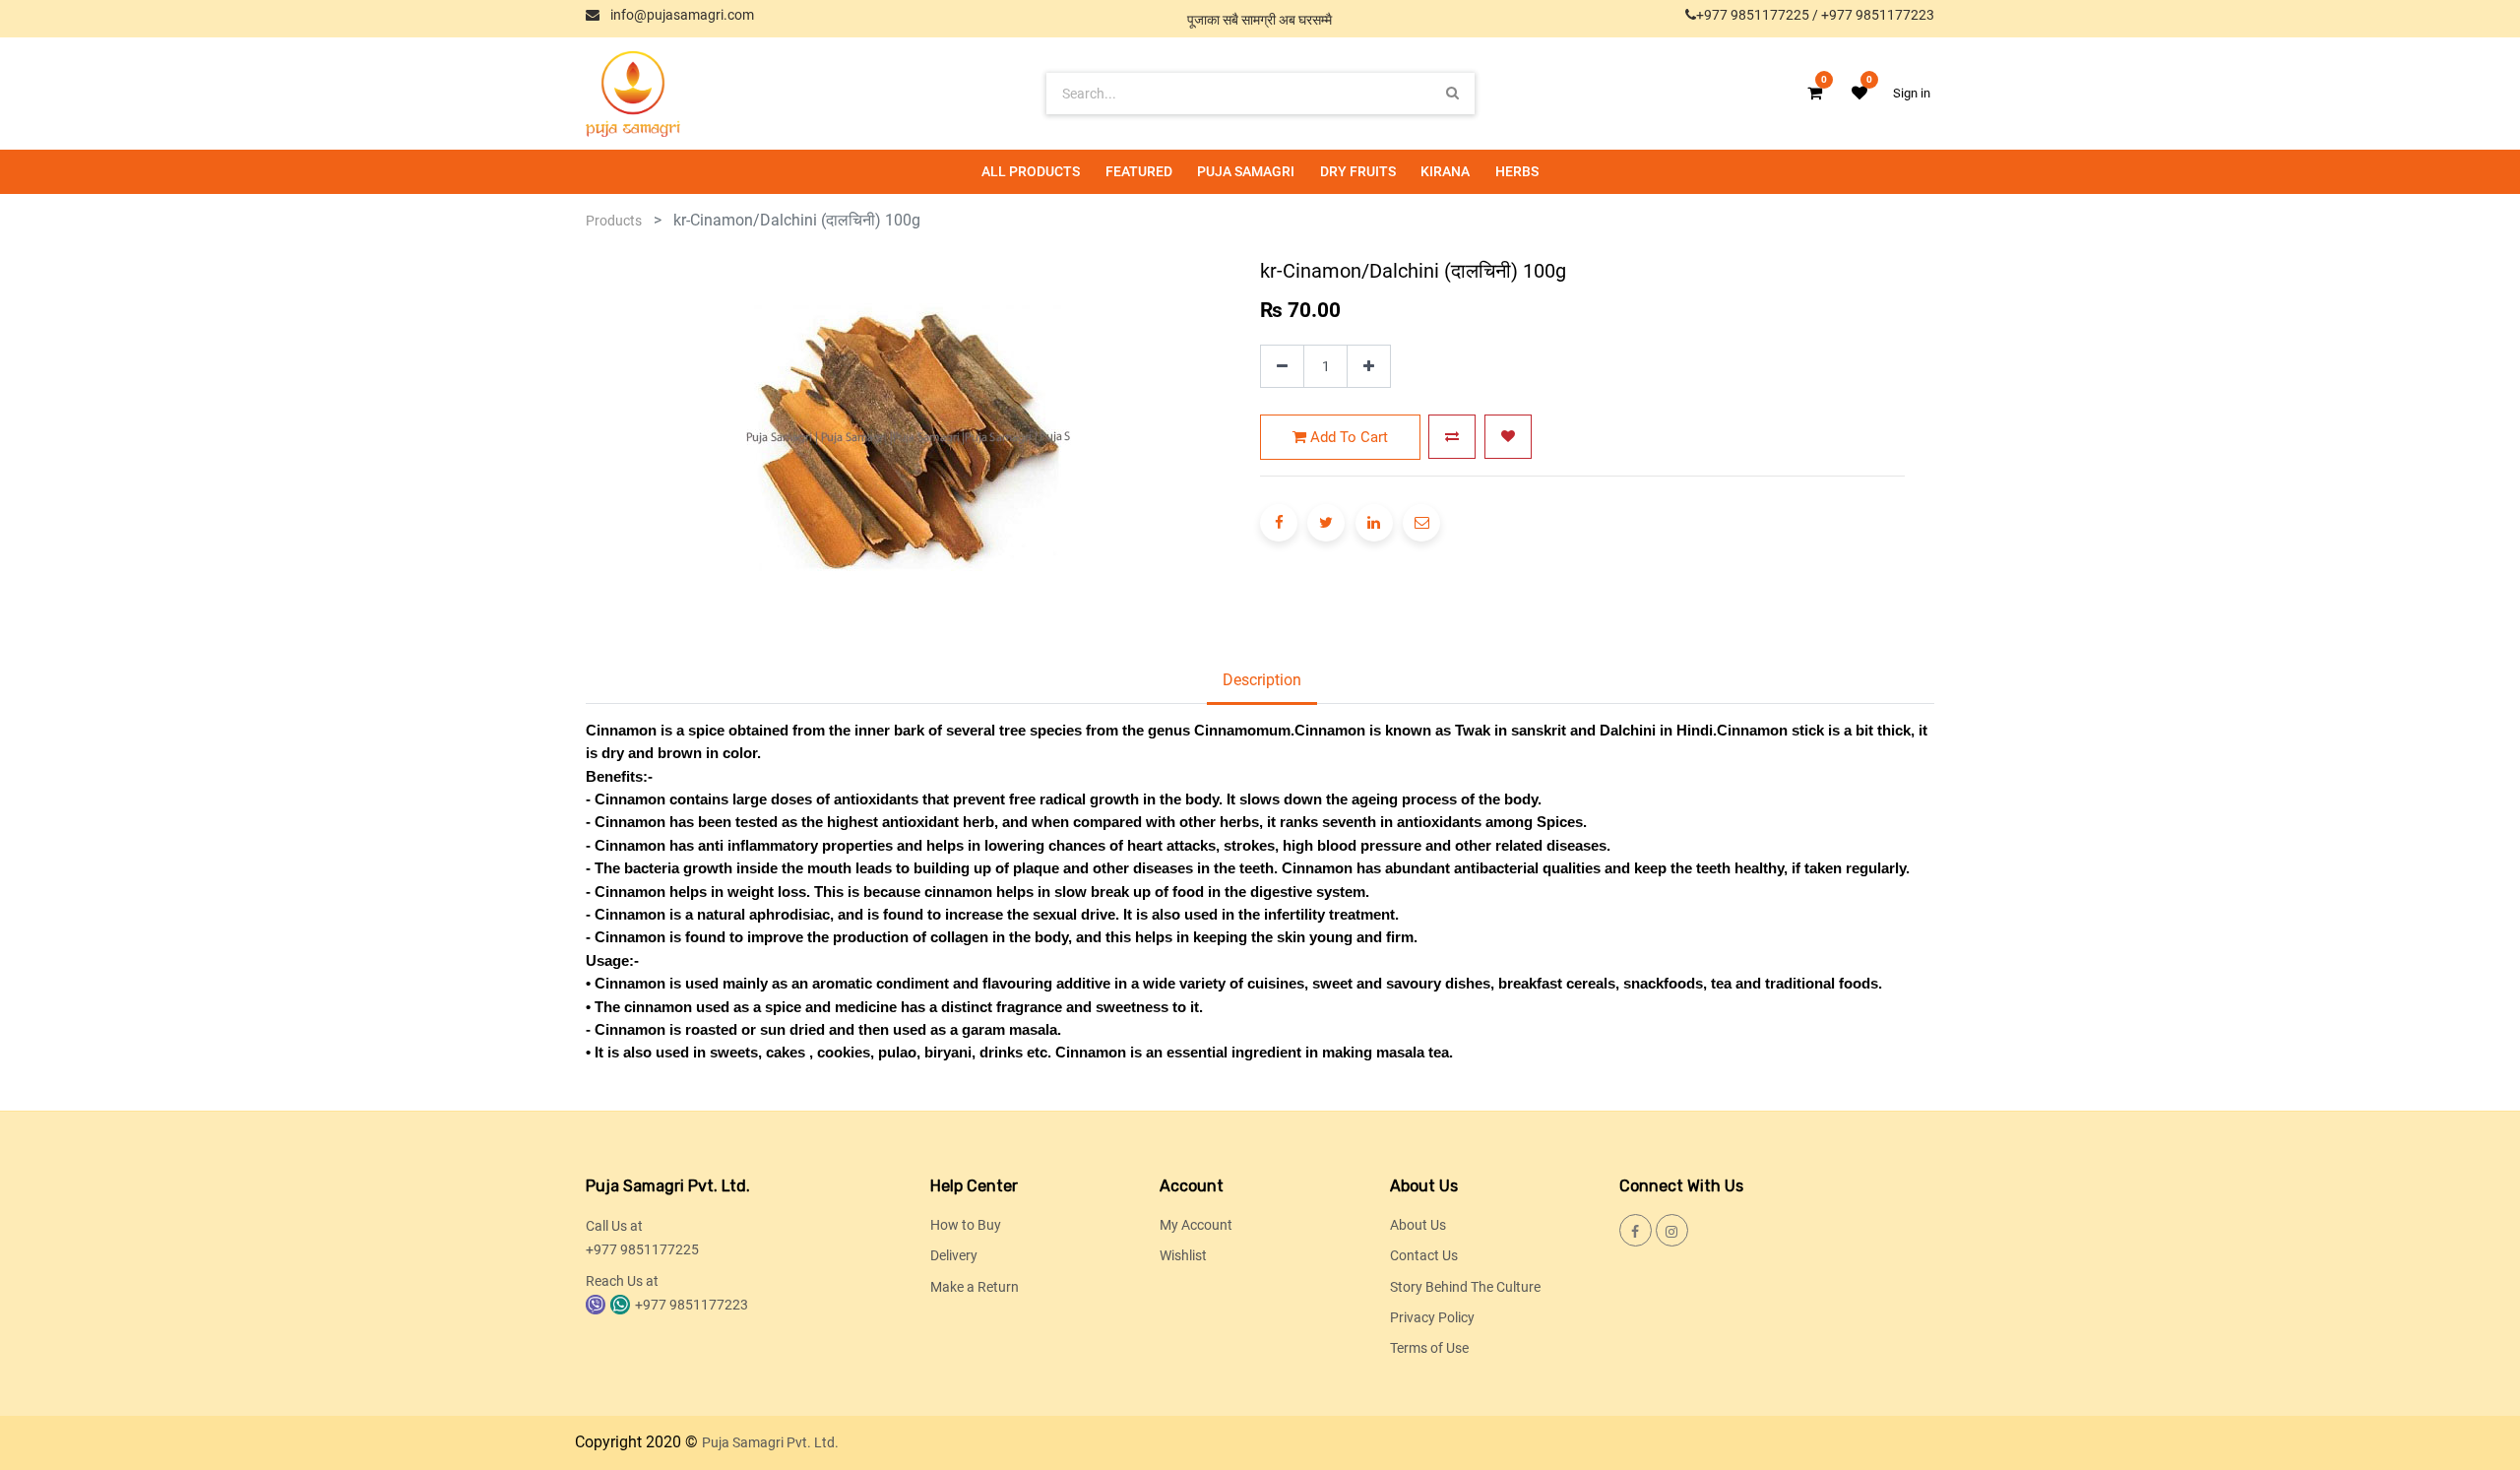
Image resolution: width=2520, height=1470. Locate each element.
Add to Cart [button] (1347, 437)
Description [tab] (1262, 680)
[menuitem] (1031, 172)
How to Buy (966, 1225)
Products (614, 221)
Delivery (954, 1255)
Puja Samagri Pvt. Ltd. (770, 1442)
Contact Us (1424, 1255)
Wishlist (1183, 1255)
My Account (1196, 1225)
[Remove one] (1282, 367)
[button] (1452, 437)
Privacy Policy (1432, 1317)
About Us (1418, 1225)
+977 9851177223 (1878, 15)
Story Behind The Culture (1465, 1287)
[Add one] (1369, 367)
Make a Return (975, 1287)
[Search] (1452, 93)
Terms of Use (1429, 1348)
